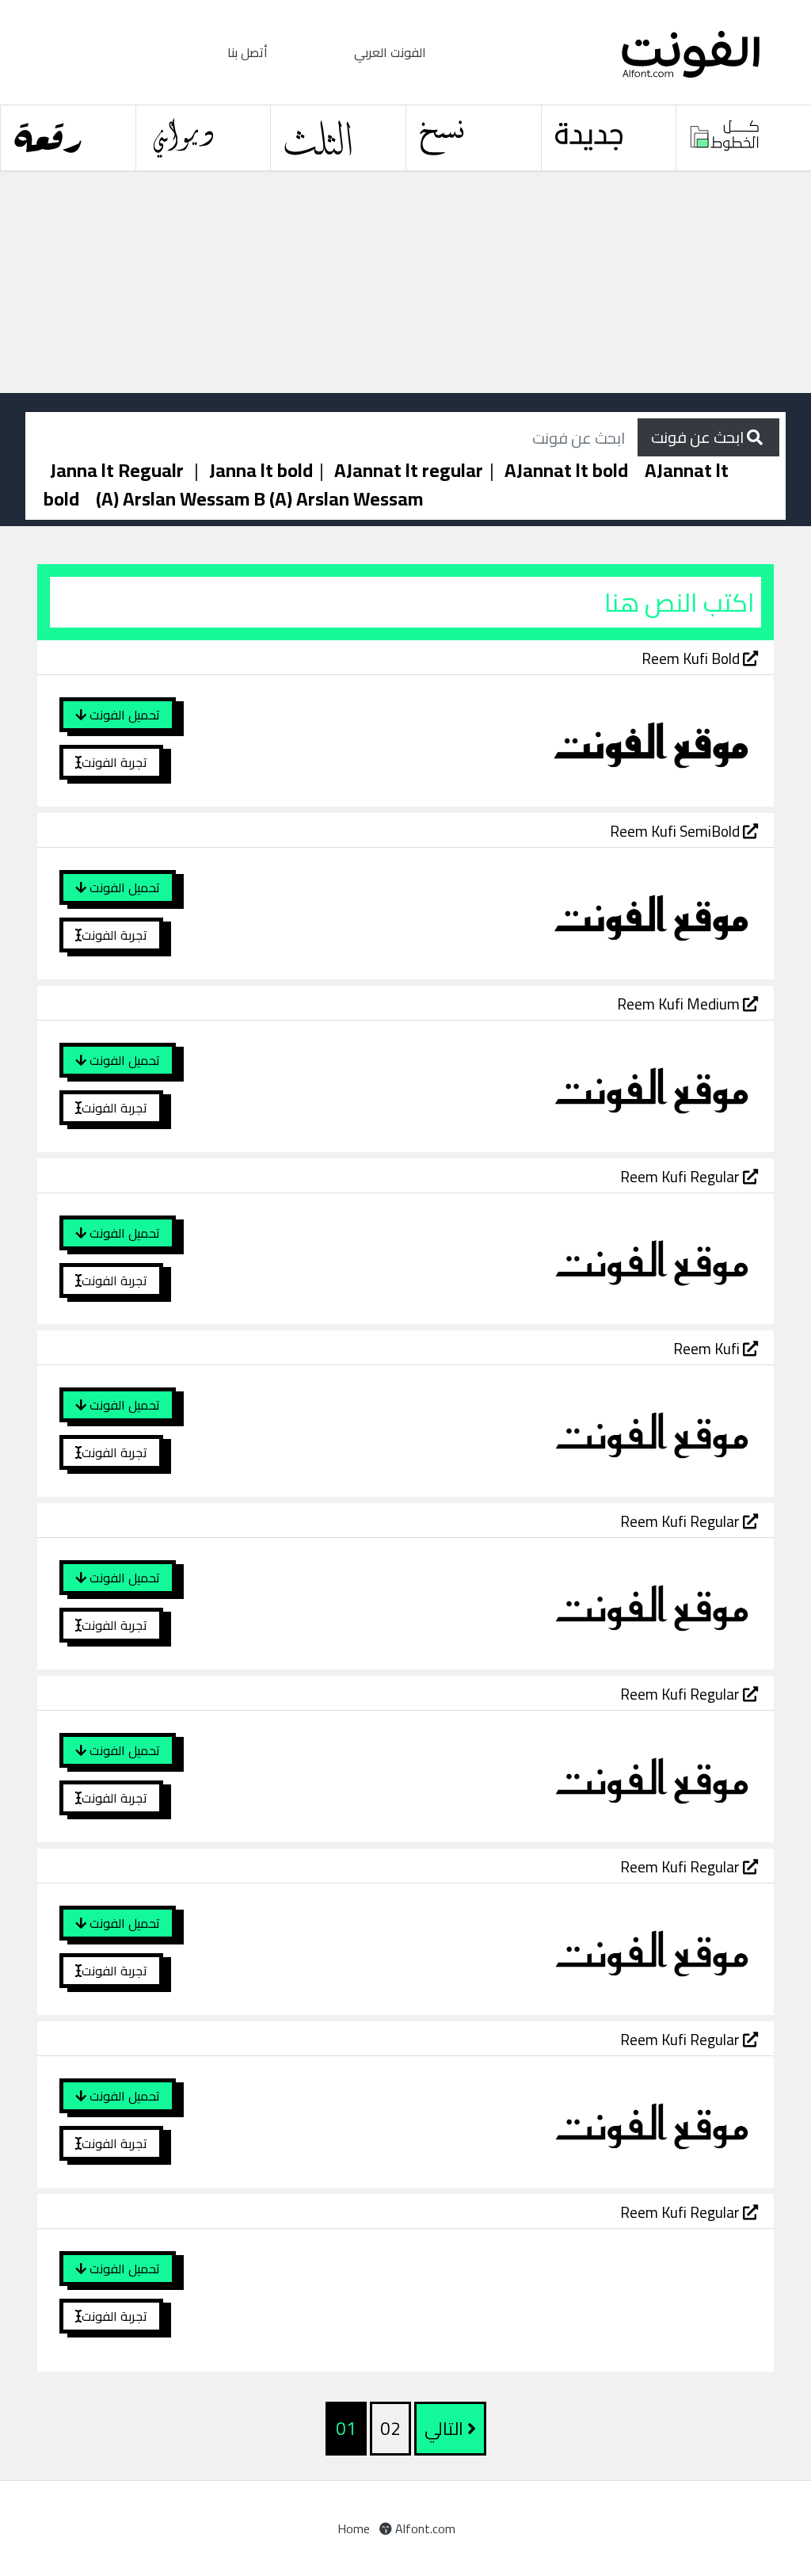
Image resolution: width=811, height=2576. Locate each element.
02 (390, 2429)
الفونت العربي (390, 52)
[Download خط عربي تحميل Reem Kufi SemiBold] (527, 912)
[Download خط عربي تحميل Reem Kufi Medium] (527, 1085)
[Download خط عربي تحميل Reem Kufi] (527, 1429)
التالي (446, 2429)
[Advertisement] (405, 283)
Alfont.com (424, 2528)
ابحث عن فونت (699, 437)
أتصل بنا (247, 52)
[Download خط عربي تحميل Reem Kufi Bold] (527, 739)
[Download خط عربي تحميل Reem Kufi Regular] (527, 1257)
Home (354, 2528)
